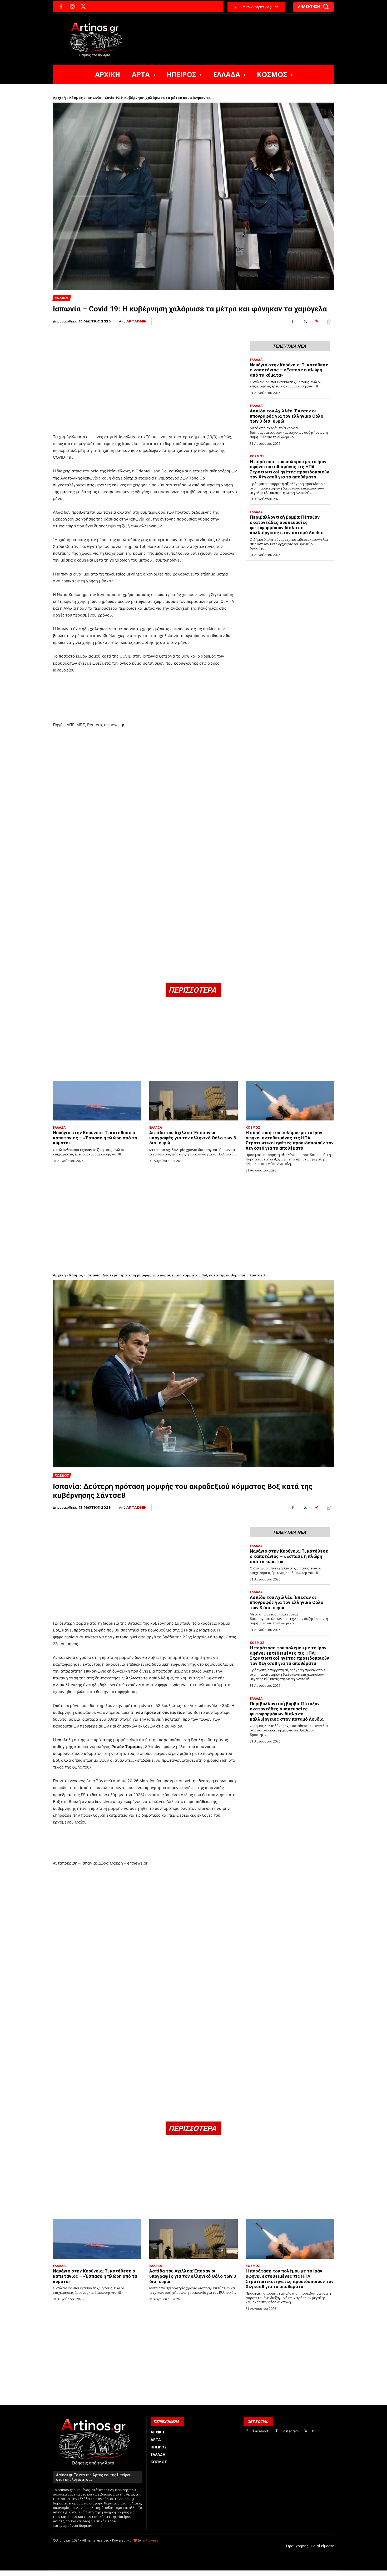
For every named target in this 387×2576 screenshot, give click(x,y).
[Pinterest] (317, 321)
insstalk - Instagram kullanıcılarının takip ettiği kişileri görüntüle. (180, 2573)
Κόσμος (76, 98)
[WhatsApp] (329, 321)
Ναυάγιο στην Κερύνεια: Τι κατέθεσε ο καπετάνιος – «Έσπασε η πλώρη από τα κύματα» (289, 370)
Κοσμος (61, 298)
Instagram (291, 2431)
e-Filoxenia (150, 2540)
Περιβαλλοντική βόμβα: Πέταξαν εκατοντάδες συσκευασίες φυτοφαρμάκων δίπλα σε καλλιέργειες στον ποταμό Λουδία (287, 525)
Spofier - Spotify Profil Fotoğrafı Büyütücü (89, 2573)
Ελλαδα (256, 360)
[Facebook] (61, 7)
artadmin (137, 321)
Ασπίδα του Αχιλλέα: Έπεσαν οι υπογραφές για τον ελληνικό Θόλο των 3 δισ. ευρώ (287, 416)
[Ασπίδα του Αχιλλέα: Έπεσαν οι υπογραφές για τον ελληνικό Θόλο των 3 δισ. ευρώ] (193, 1101)
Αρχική (59, 98)
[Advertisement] (145, 370)
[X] (83, 7)
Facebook (261, 2431)
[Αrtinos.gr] (98, 39)
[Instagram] (72, 7)
